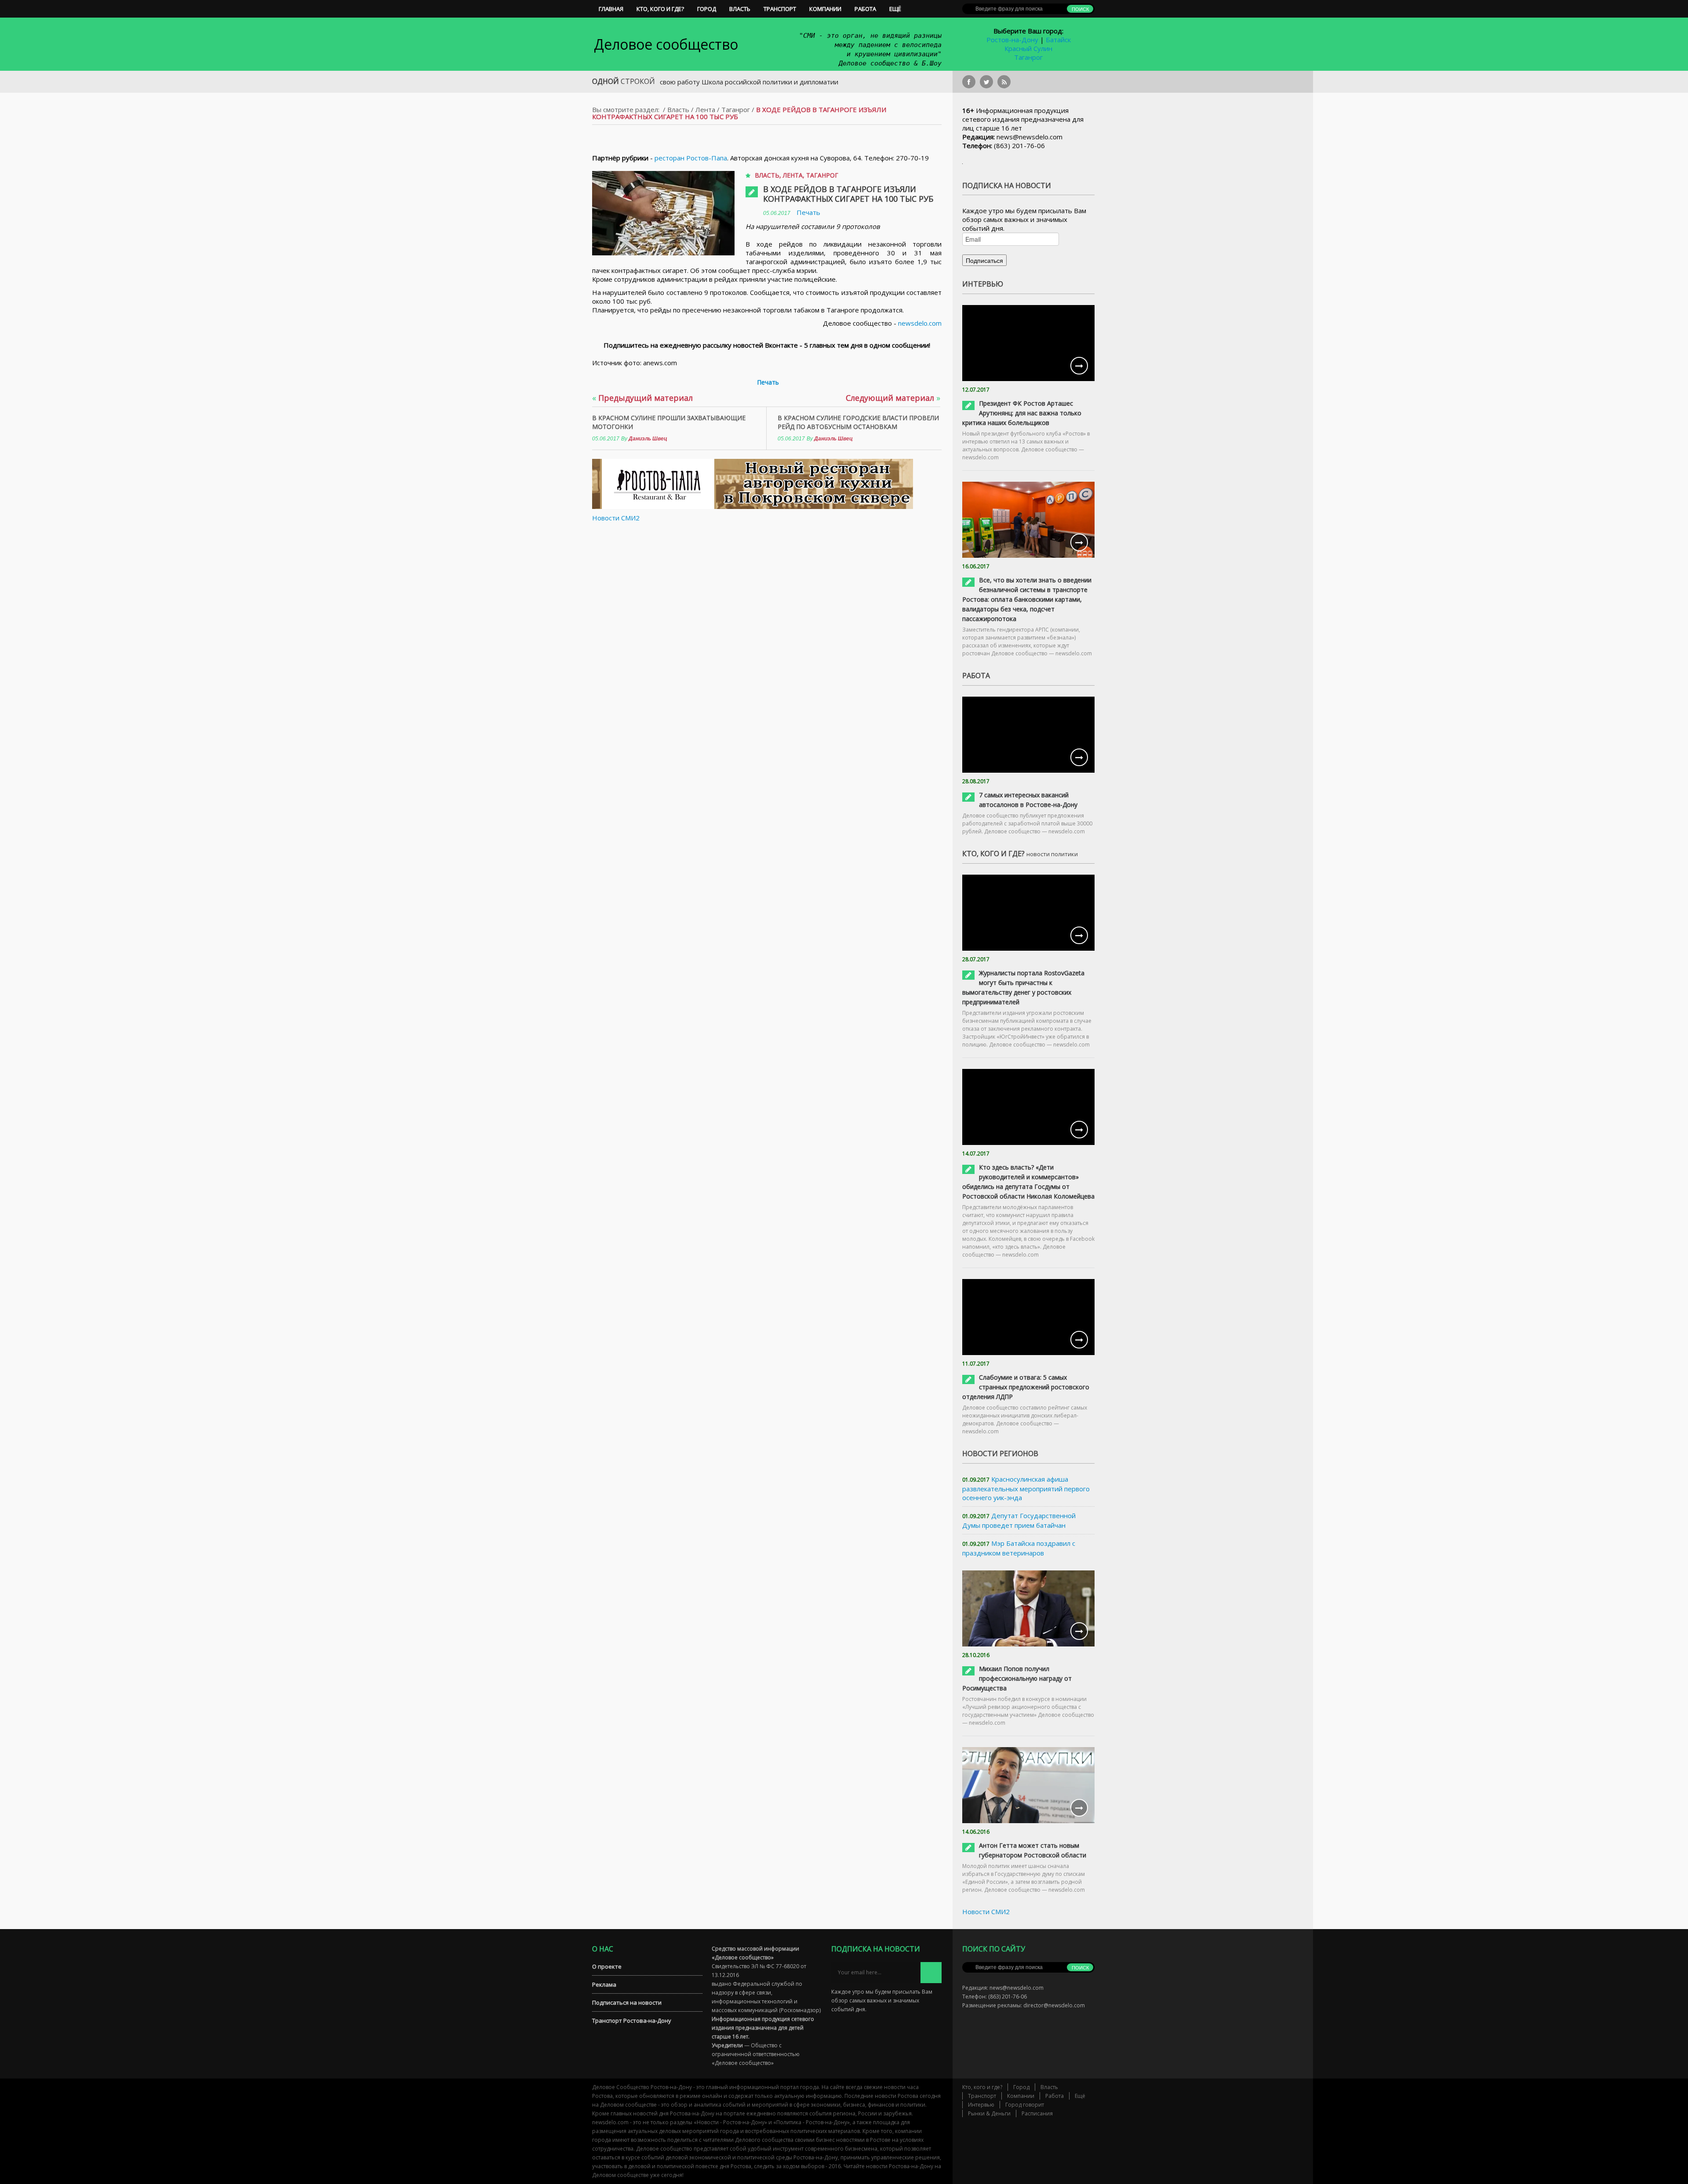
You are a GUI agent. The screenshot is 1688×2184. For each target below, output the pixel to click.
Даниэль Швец (648, 439)
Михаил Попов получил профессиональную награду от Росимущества (1017, 1678)
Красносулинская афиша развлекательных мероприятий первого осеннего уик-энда (1026, 1488)
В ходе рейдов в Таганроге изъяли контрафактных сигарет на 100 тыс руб (848, 194)
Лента (705, 109)
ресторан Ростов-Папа (691, 158)
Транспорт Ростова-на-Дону (632, 2020)
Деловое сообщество (666, 44)
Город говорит (1025, 2105)
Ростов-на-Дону (1012, 40)
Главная (611, 9)
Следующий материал (893, 398)
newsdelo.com (920, 323)
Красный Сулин (1028, 48)
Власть (740, 9)
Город (707, 9)
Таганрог (1028, 57)
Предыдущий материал (642, 398)
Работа (865, 9)
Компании (825, 9)
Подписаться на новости (627, 2002)
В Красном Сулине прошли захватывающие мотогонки (669, 422)
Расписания (1037, 2113)
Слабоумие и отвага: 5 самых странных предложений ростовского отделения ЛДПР (1026, 1387)
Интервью (981, 2105)
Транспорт (780, 9)
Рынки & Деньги (989, 2113)
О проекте (607, 1966)
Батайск (1058, 40)
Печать (808, 212)
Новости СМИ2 (616, 518)
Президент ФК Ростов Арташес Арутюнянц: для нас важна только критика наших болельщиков (1022, 413)
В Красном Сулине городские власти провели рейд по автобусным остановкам (858, 422)
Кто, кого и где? (660, 9)
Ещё (895, 9)
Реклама (604, 1984)
